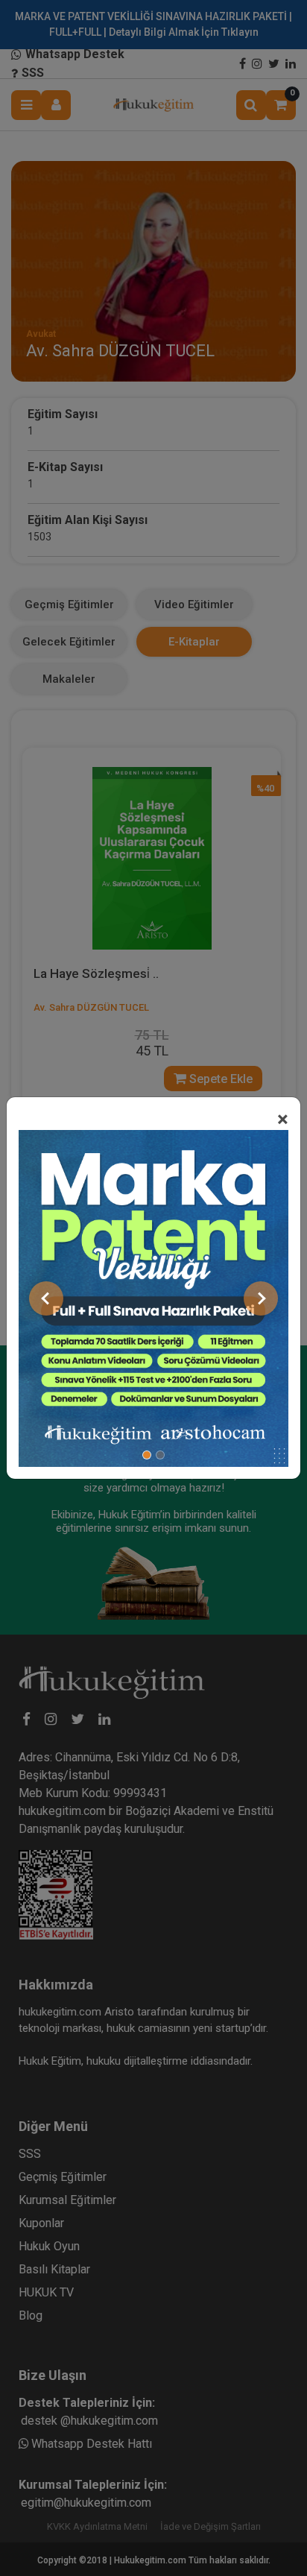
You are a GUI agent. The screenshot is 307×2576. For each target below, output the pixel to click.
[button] (46, 1298)
